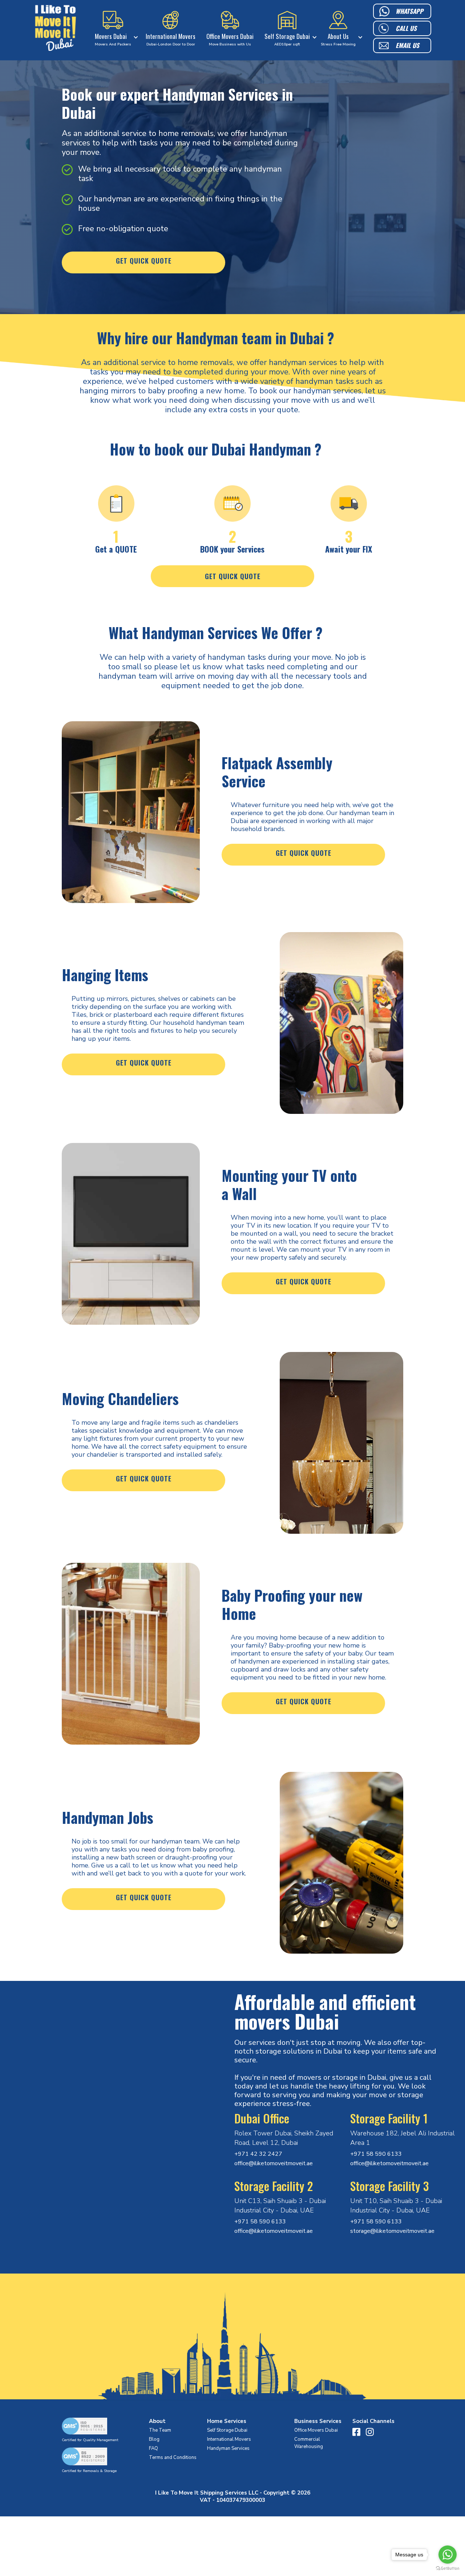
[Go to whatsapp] (448, 2555)
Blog (154, 2439)
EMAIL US (407, 45)
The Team (160, 2430)
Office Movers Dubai (316, 2430)
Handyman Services (228, 2448)
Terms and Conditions (173, 2457)
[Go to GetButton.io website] (448, 2569)
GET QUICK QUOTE (144, 261)
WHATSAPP (409, 11)
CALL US (406, 28)
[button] (115, 29)
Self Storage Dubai (227, 2430)
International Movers (229, 2439)
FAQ (153, 2448)
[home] (56, 29)
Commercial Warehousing (309, 2443)
